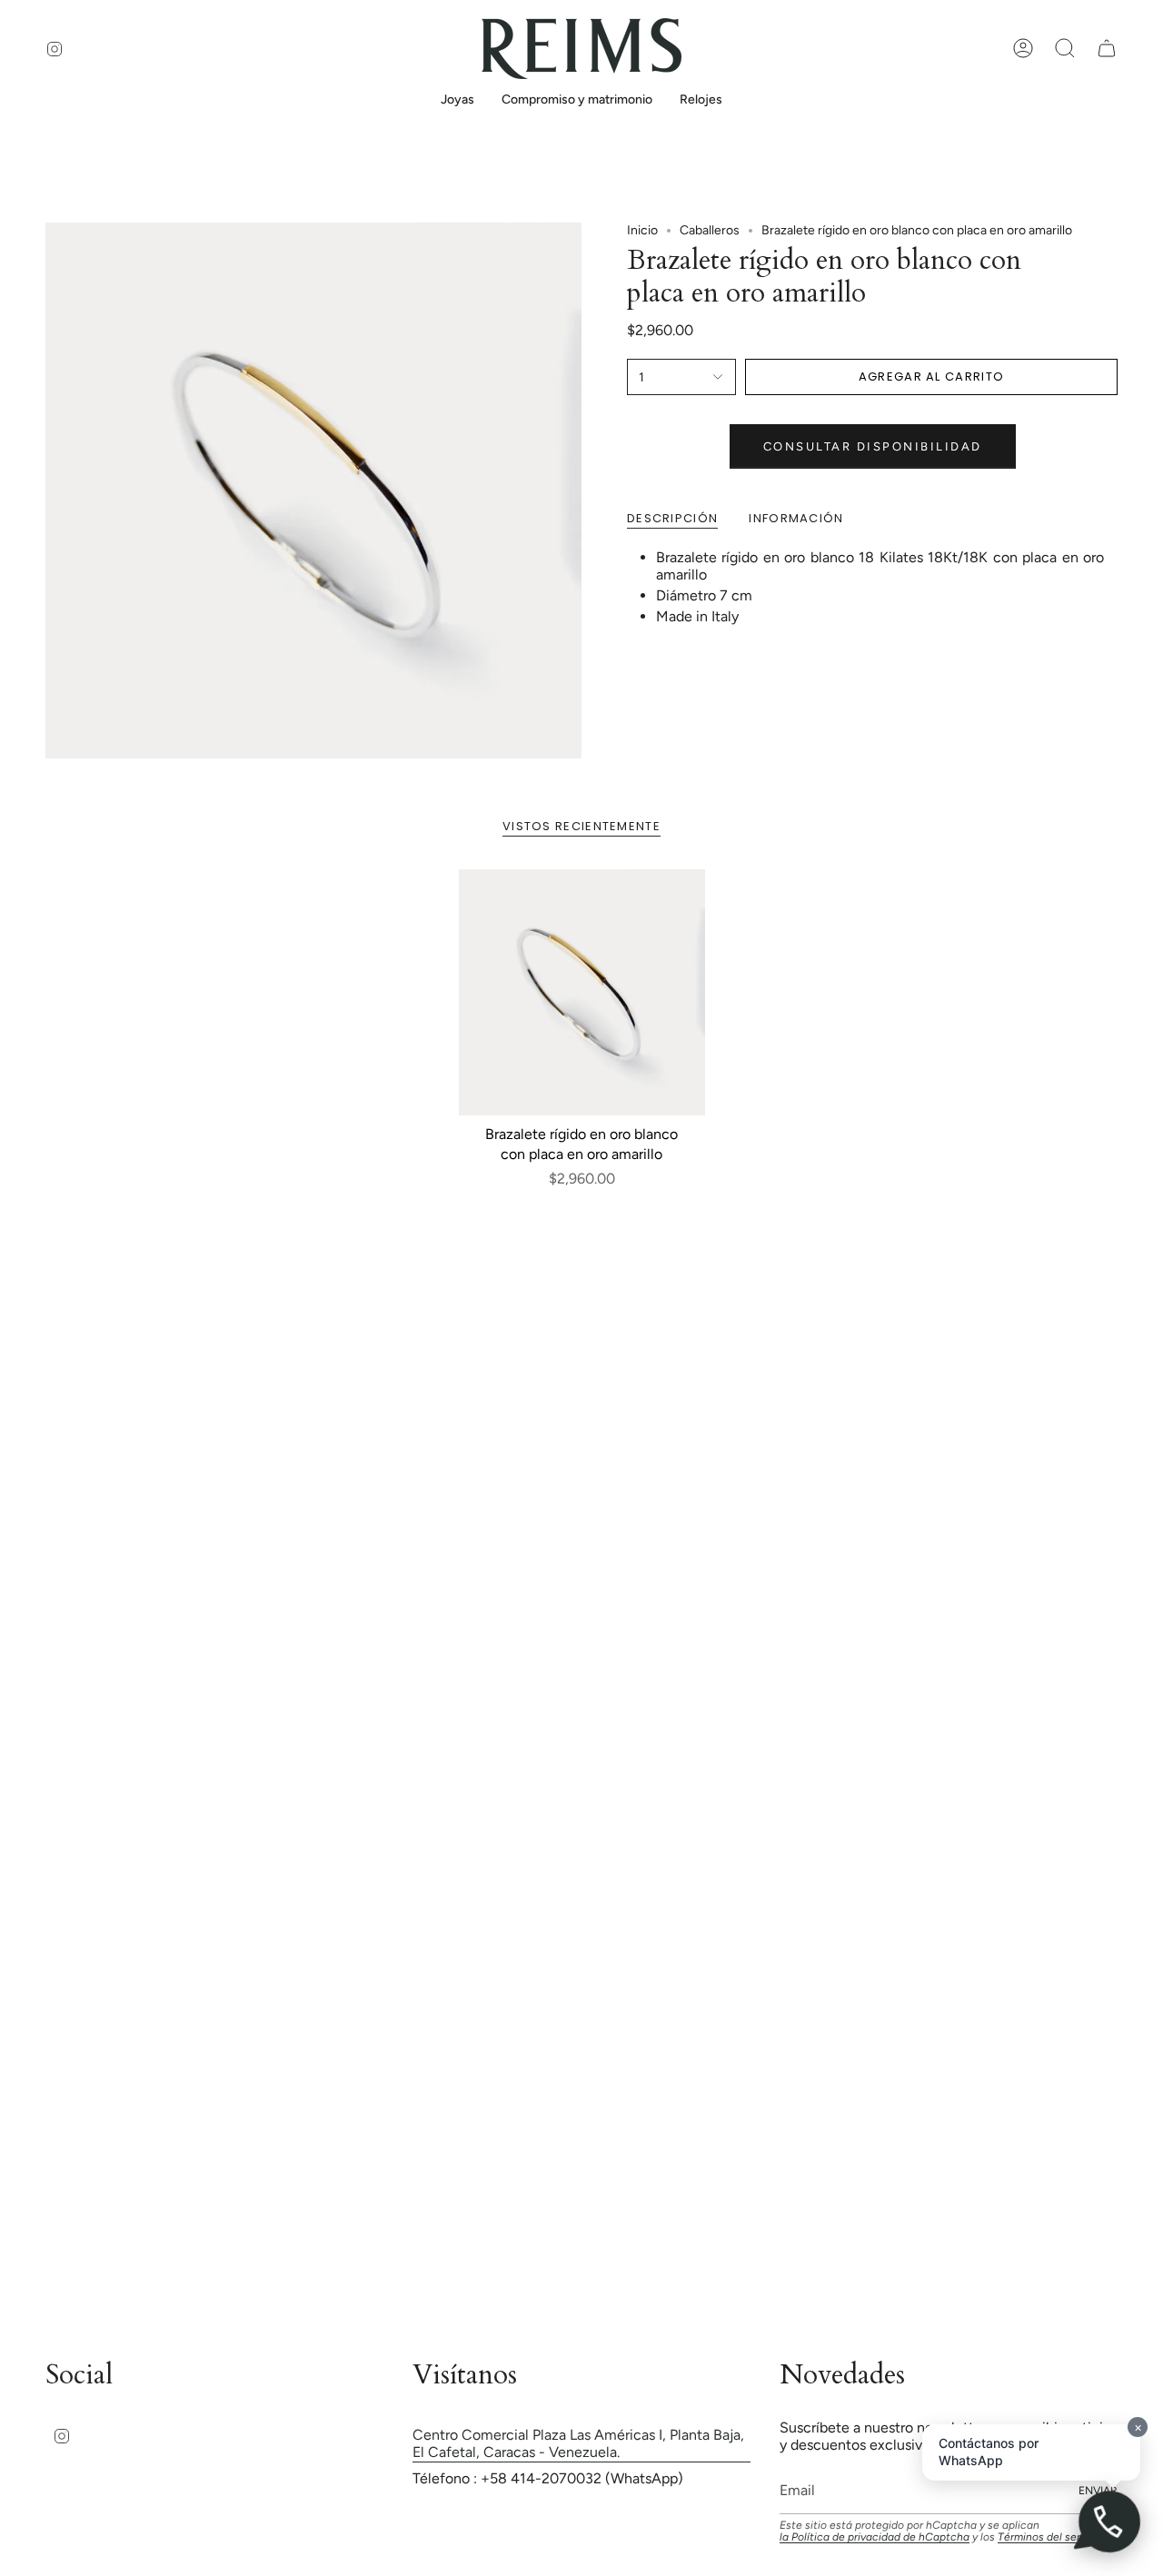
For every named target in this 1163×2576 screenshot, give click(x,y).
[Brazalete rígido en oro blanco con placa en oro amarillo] (582, 992)
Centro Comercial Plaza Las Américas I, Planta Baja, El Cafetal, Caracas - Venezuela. (578, 2443)
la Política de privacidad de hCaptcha (875, 2537)
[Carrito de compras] (1107, 48)
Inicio (642, 230)
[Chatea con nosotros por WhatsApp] (1108, 2522)
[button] (457, 101)
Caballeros (710, 230)
